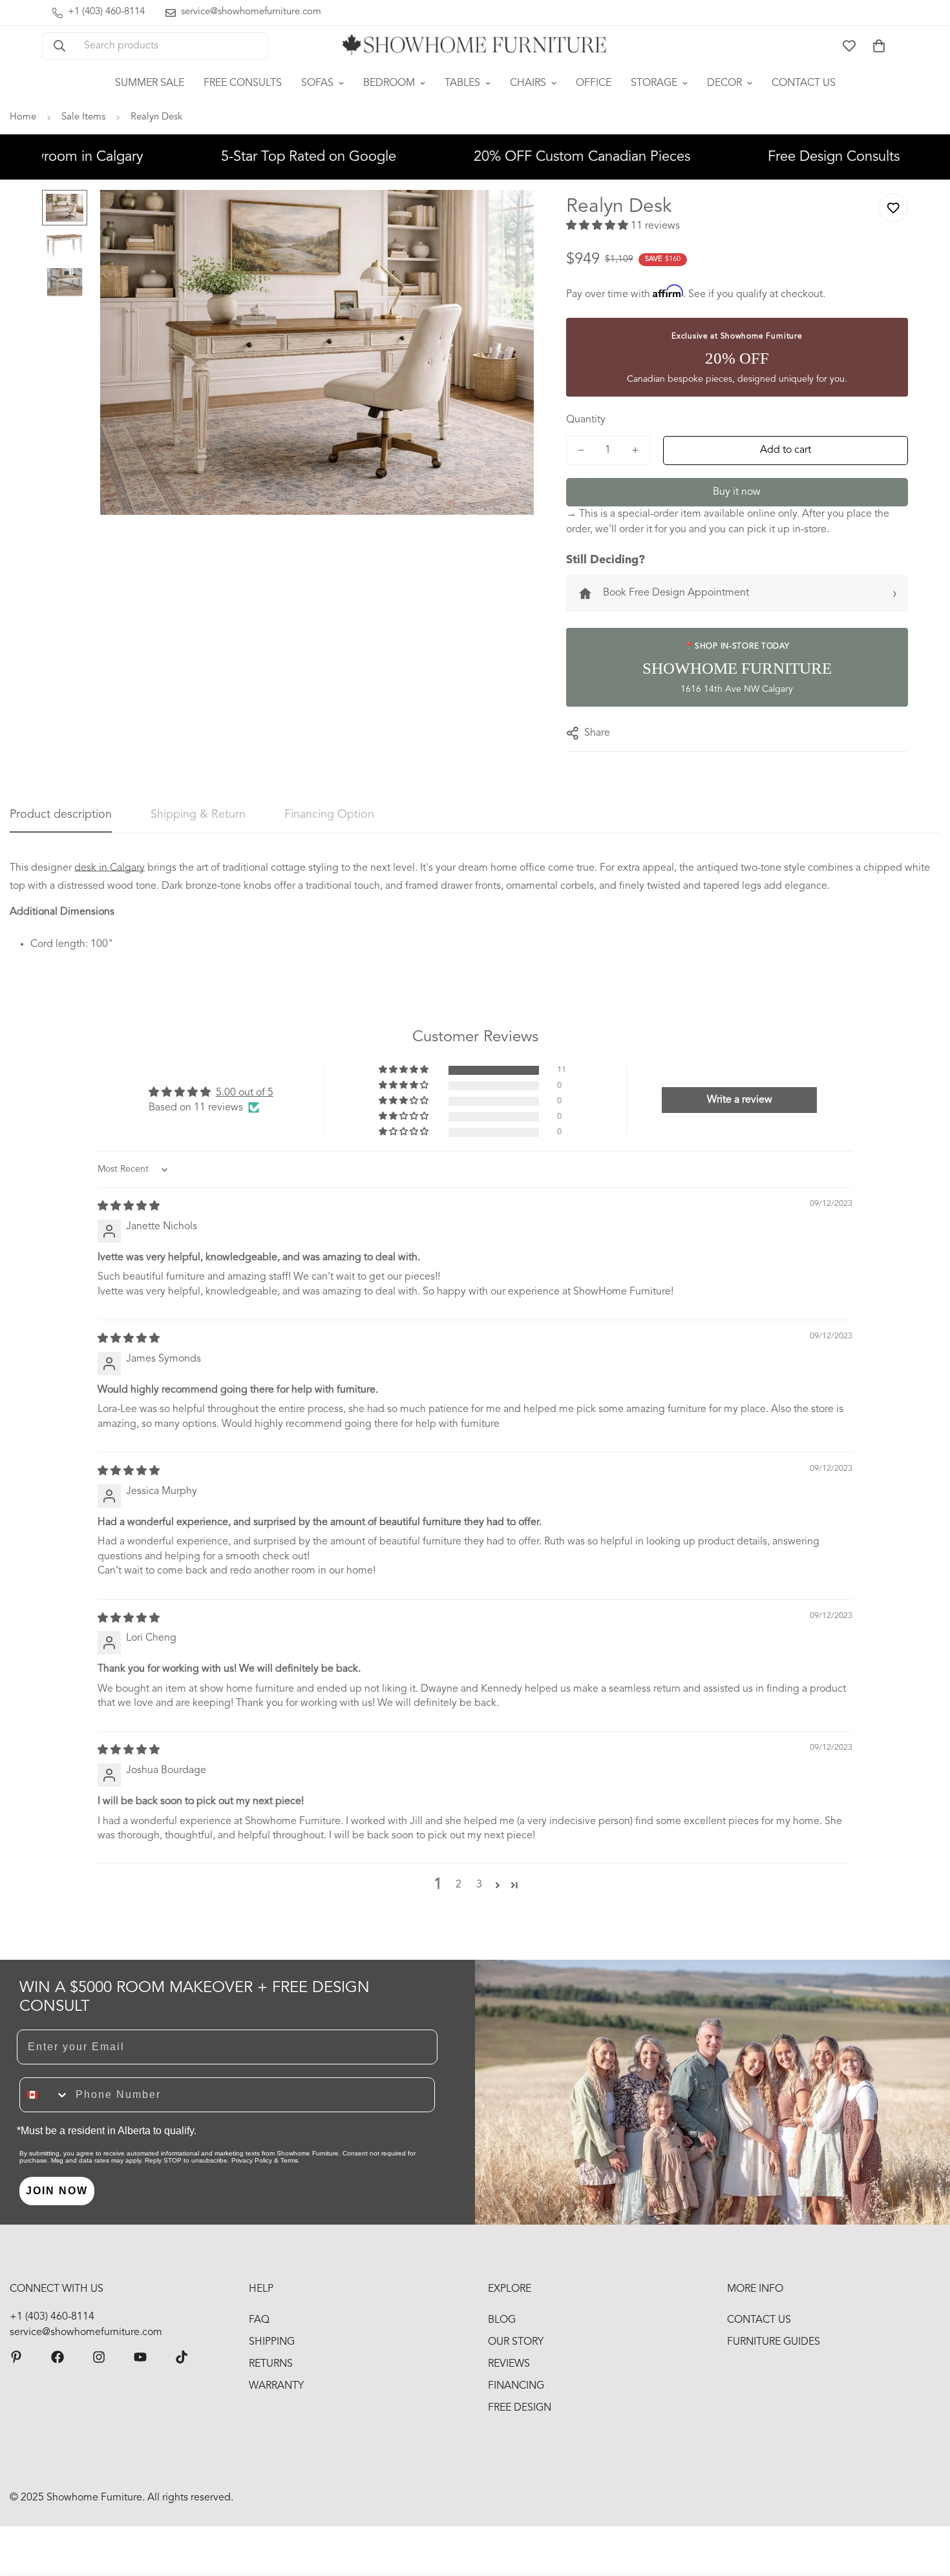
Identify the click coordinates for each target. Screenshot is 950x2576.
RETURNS (271, 2364)
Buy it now (737, 492)
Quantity (586, 420)
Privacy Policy (252, 2160)
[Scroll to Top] (925, 2506)
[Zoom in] (506, 217)
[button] (879, 46)
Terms (289, 2160)
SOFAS (317, 83)
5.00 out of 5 (245, 1093)
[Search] (59, 46)
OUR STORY (516, 2342)
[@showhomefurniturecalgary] (182, 2357)
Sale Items (83, 117)
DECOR (724, 83)
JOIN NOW (57, 2191)
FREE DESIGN (520, 2408)
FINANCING (516, 2386)
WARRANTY (276, 2386)
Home (23, 117)
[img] (129, 1207)
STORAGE (654, 83)
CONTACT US (804, 83)
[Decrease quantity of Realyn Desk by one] (581, 450)
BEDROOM (389, 83)
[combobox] (45, 2095)
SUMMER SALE (150, 83)
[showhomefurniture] (16, 2357)
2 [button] (459, 1885)
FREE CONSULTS (243, 83)
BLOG (502, 2320)
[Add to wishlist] (893, 208)
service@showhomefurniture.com (86, 2332)
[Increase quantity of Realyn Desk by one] (635, 450)
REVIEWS (509, 2364)
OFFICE (594, 83)
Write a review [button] (740, 1100)
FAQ (259, 2320)
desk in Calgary (110, 868)
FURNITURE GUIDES (774, 2342)
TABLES (462, 83)
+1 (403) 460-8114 (52, 2317)
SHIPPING (272, 2342)
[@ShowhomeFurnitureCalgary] (140, 2357)
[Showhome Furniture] (475, 46)
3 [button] (479, 1885)
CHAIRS (528, 83)
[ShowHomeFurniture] (58, 2357)
